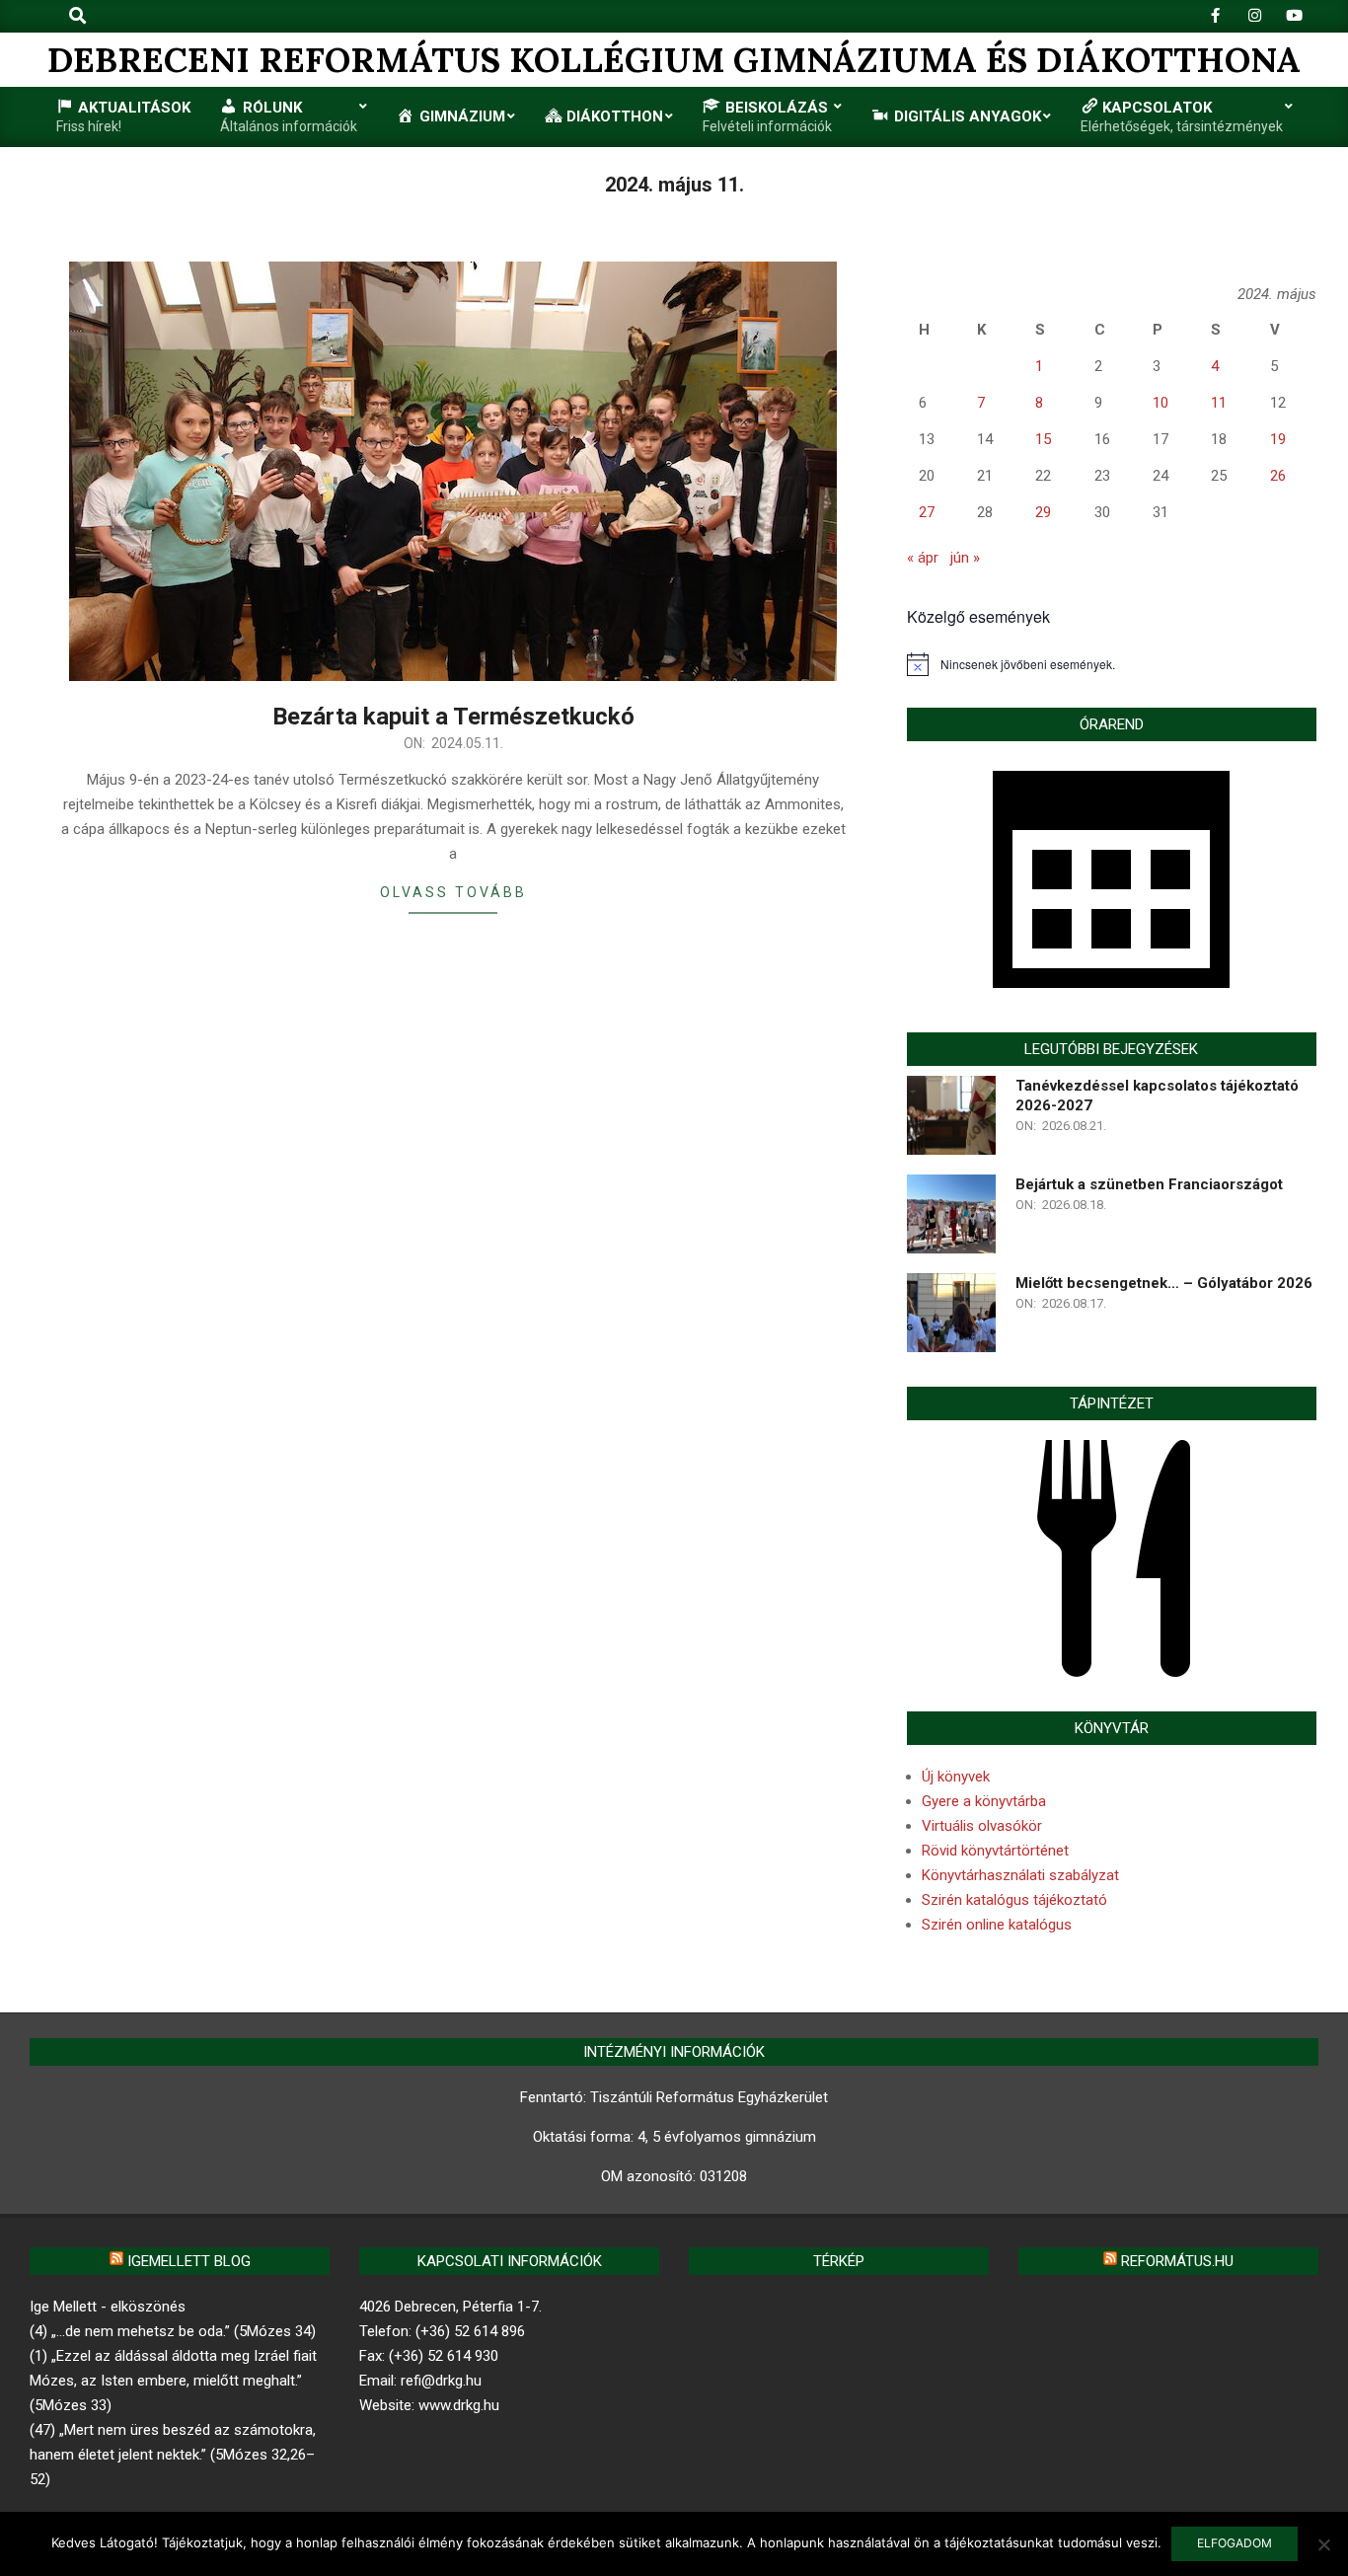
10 (1161, 403)
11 (1219, 403)
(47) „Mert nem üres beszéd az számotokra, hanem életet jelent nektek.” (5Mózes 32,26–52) (173, 2455)
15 (1043, 439)
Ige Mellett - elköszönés (108, 2307)
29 (1043, 512)
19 (1278, 439)
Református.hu (1177, 2261)
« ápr (923, 558)
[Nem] (1323, 2544)
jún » (965, 558)
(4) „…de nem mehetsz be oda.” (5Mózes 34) (173, 2331)
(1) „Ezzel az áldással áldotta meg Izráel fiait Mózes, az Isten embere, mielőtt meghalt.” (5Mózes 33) (173, 2381)
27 (927, 512)
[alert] (1112, 664)
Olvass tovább (453, 892)
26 (1278, 476)
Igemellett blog (189, 2261)
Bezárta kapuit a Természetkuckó (453, 717)
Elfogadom (1235, 2543)
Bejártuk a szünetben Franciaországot (1149, 1184)
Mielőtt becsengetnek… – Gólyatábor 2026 (1164, 1283)
